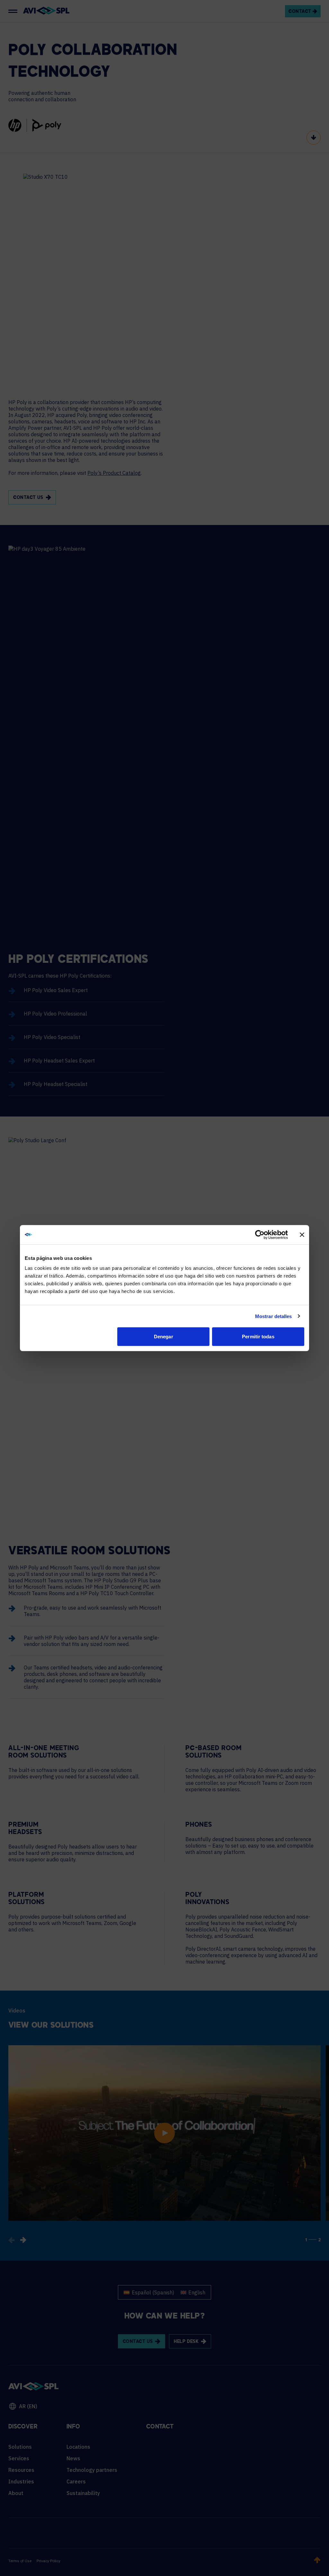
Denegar (164, 1337)
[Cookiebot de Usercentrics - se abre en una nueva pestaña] (260, 1234)
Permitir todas (258, 1337)
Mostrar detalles (274, 1316)
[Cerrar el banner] (302, 1234)
